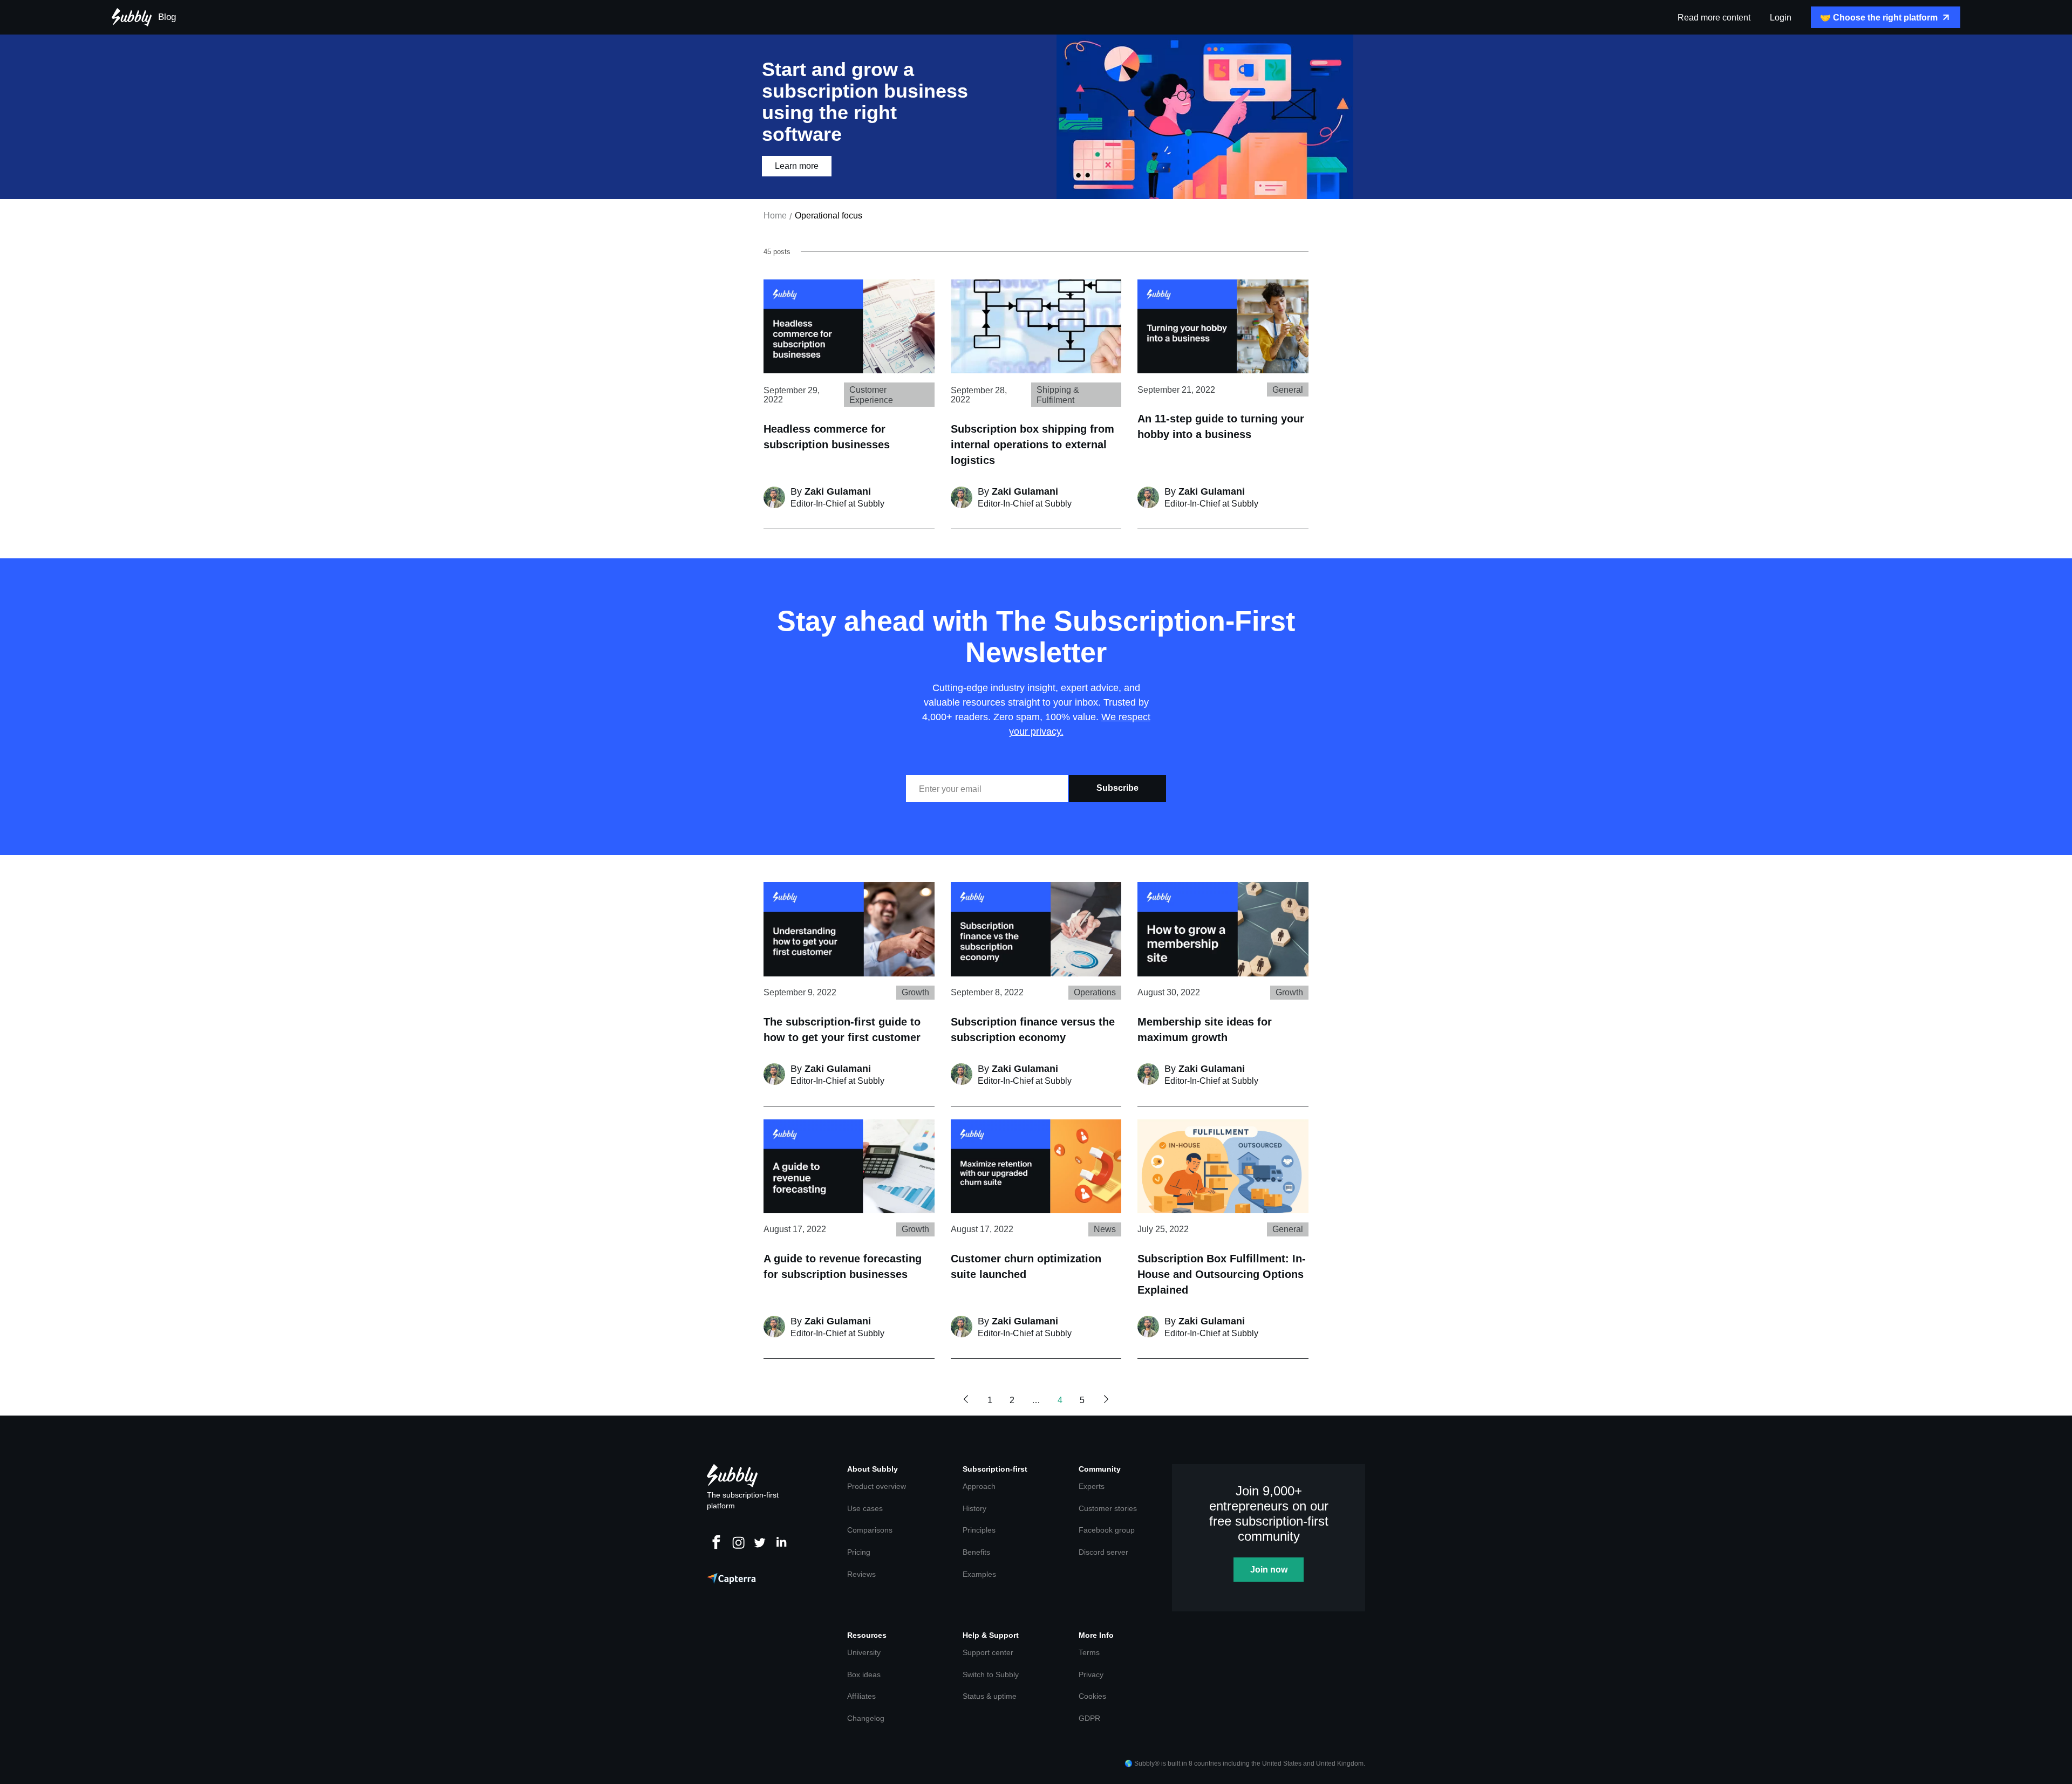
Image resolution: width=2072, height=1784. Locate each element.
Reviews (861, 1574)
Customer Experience (871, 395)
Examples (979, 1574)
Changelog (866, 1718)
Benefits (976, 1552)
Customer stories (1108, 1508)
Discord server (1103, 1552)
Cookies (1092, 1696)
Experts (1092, 1486)
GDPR (1089, 1718)
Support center (988, 1652)
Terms (1089, 1652)
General (1288, 390)
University (864, 1652)
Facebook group (1107, 1530)
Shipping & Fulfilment (1058, 395)
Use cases (865, 1508)
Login (1781, 18)
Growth (915, 992)
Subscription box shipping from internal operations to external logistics (1032, 445)
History (974, 1508)
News (1105, 1229)
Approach (979, 1486)
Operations (1095, 992)
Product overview (877, 1486)
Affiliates (861, 1696)
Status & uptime (990, 1696)
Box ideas (864, 1674)
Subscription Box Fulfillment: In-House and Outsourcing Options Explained (1222, 1274)
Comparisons (870, 1530)
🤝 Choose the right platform (1879, 18)
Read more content (1714, 18)
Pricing (859, 1552)
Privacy (1091, 1674)
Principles (979, 1530)
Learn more (797, 166)
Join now (1269, 1570)
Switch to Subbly (991, 1674)
